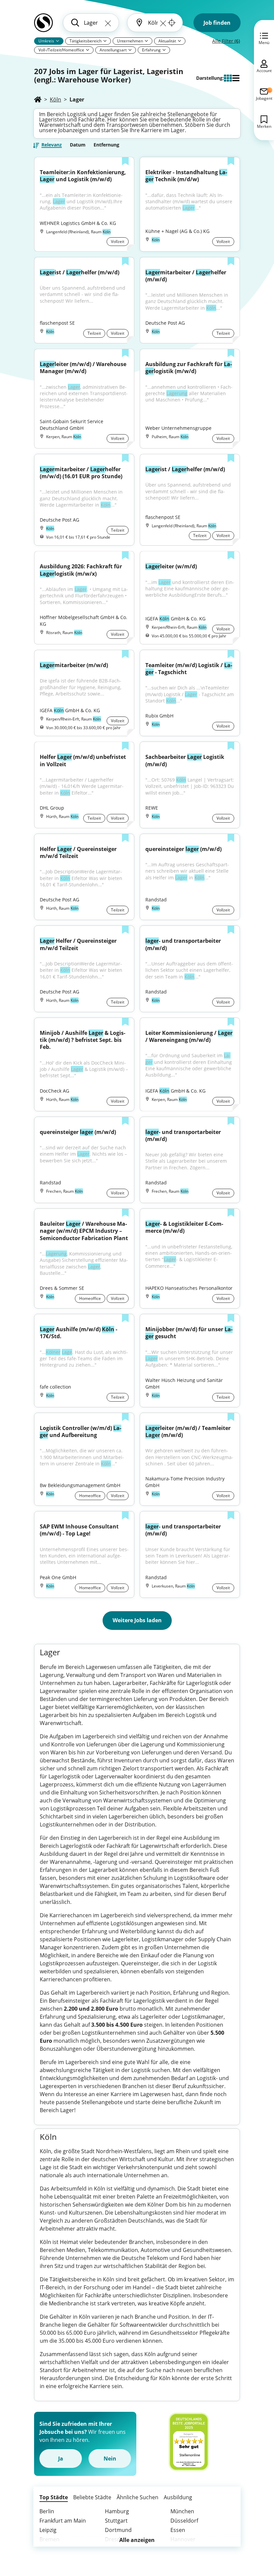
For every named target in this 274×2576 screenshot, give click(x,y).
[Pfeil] (57, 41)
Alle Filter (226, 41)
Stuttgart (116, 2521)
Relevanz (52, 145)
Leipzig (48, 2530)
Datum (78, 145)
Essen (178, 2530)
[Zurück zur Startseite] (43, 25)
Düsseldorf (184, 2521)
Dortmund (118, 2530)
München (182, 2511)
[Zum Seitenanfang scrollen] (254, 2535)
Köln (55, 99)
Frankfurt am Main (63, 2521)
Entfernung (106, 145)
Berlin (47, 2511)
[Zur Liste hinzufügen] (125, 162)
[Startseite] (38, 99)
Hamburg (117, 2511)
